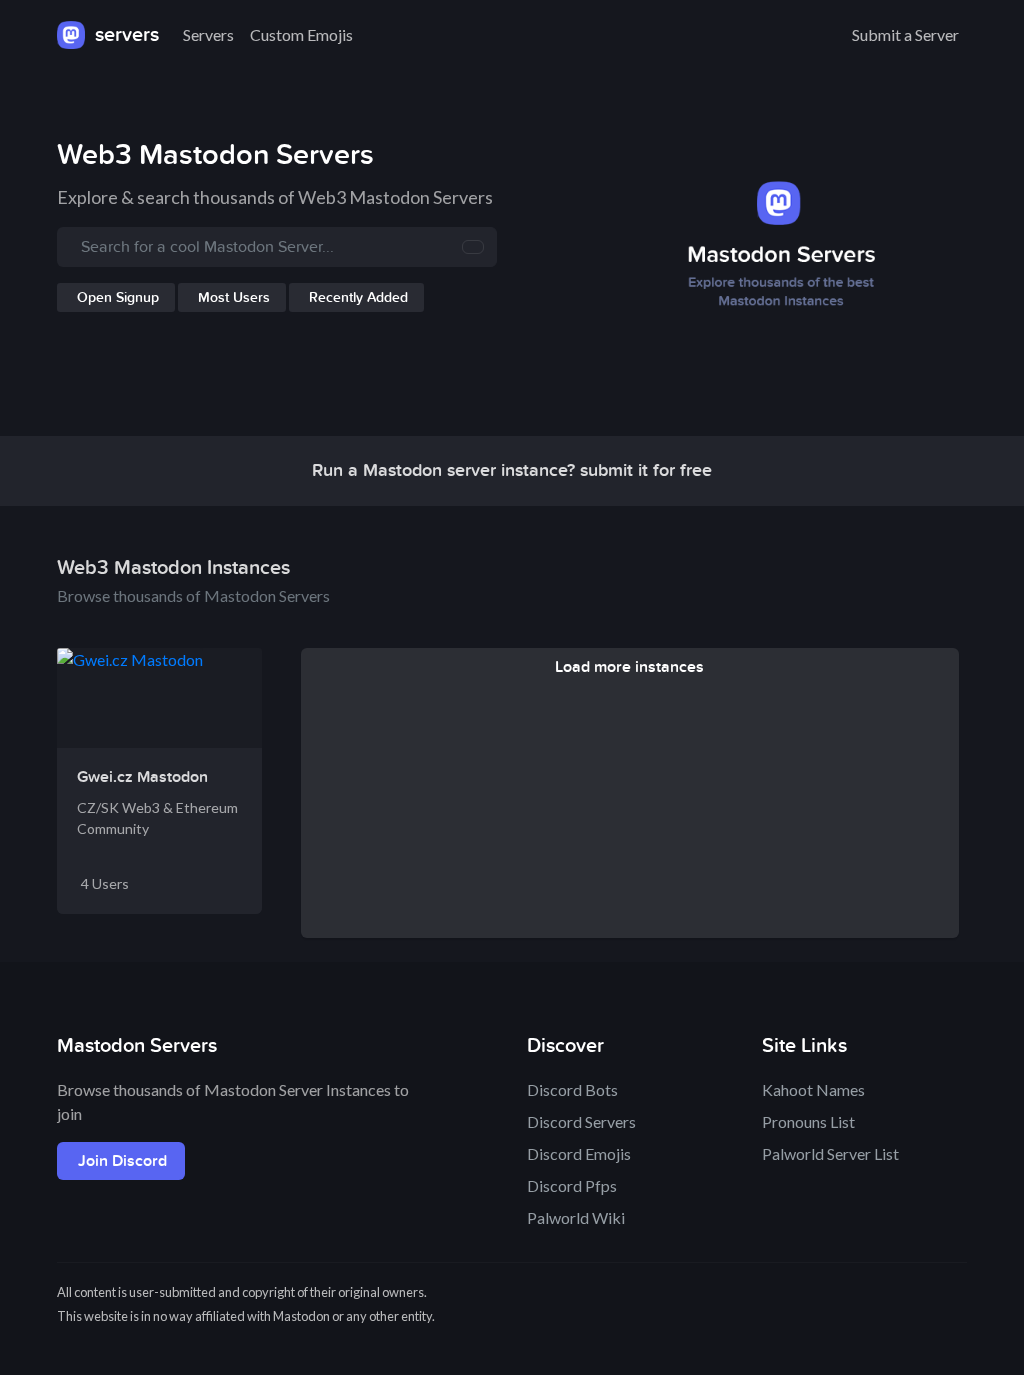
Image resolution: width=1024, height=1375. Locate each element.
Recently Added (358, 297)
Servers (208, 34)
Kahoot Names (813, 1089)
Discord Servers (581, 1121)
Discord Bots (572, 1089)
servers (124, 35)
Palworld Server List (830, 1153)
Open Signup (118, 297)
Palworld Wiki (576, 1217)
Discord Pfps (572, 1185)
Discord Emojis (579, 1153)
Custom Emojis (301, 34)
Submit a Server (905, 34)
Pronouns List (808, 1121)
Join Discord (122, 1161)
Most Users (234, 297)
